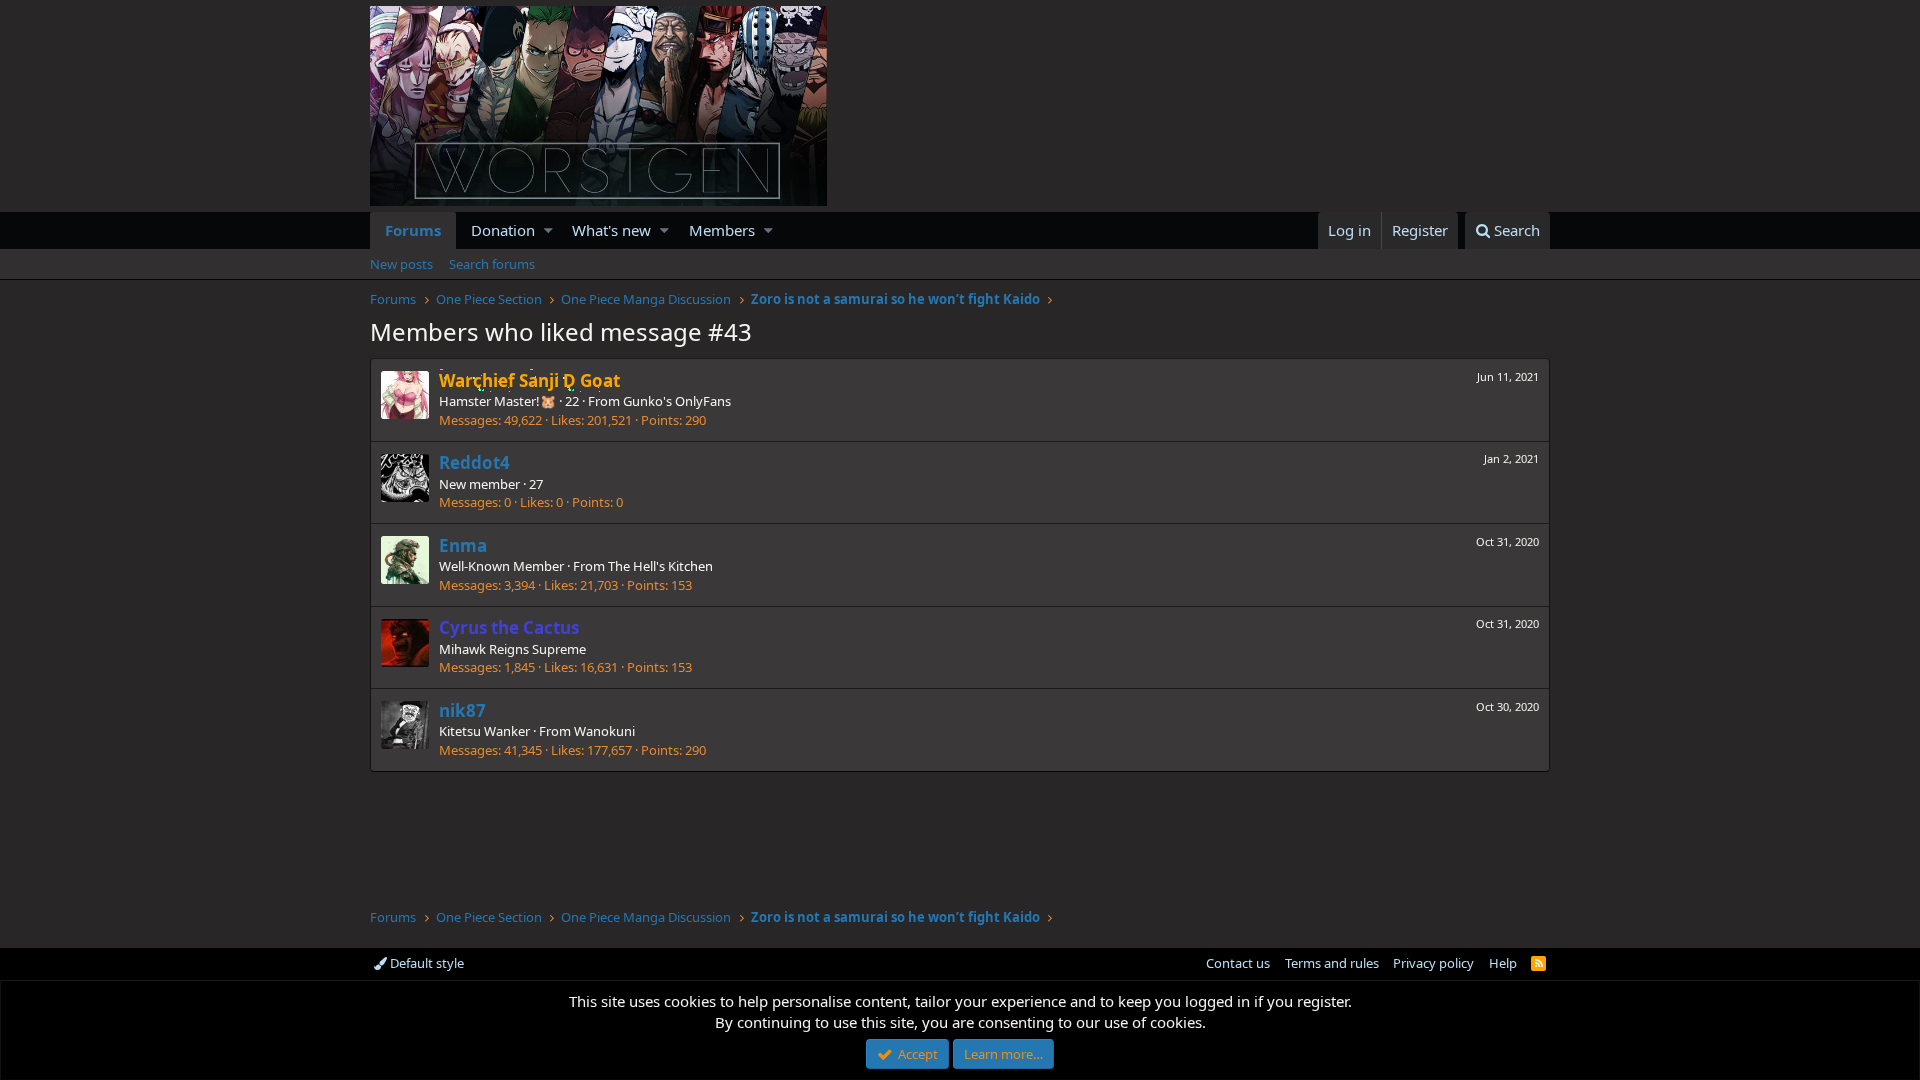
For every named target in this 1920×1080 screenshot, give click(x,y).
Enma (463, 545)
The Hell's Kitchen (660, 566)
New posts (401, 264)
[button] (548, 230)
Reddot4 (474, 462)
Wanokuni (604, 731)
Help (1503, 963)
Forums (413, 230)
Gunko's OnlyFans (677, 401)
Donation (503, 230)
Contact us (1238, 963)
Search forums (492, 264)
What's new (611, 230)
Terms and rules (1332, 963)
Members (722, 230)
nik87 (462, 710)
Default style (425, 963)
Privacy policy (1433, 963)
